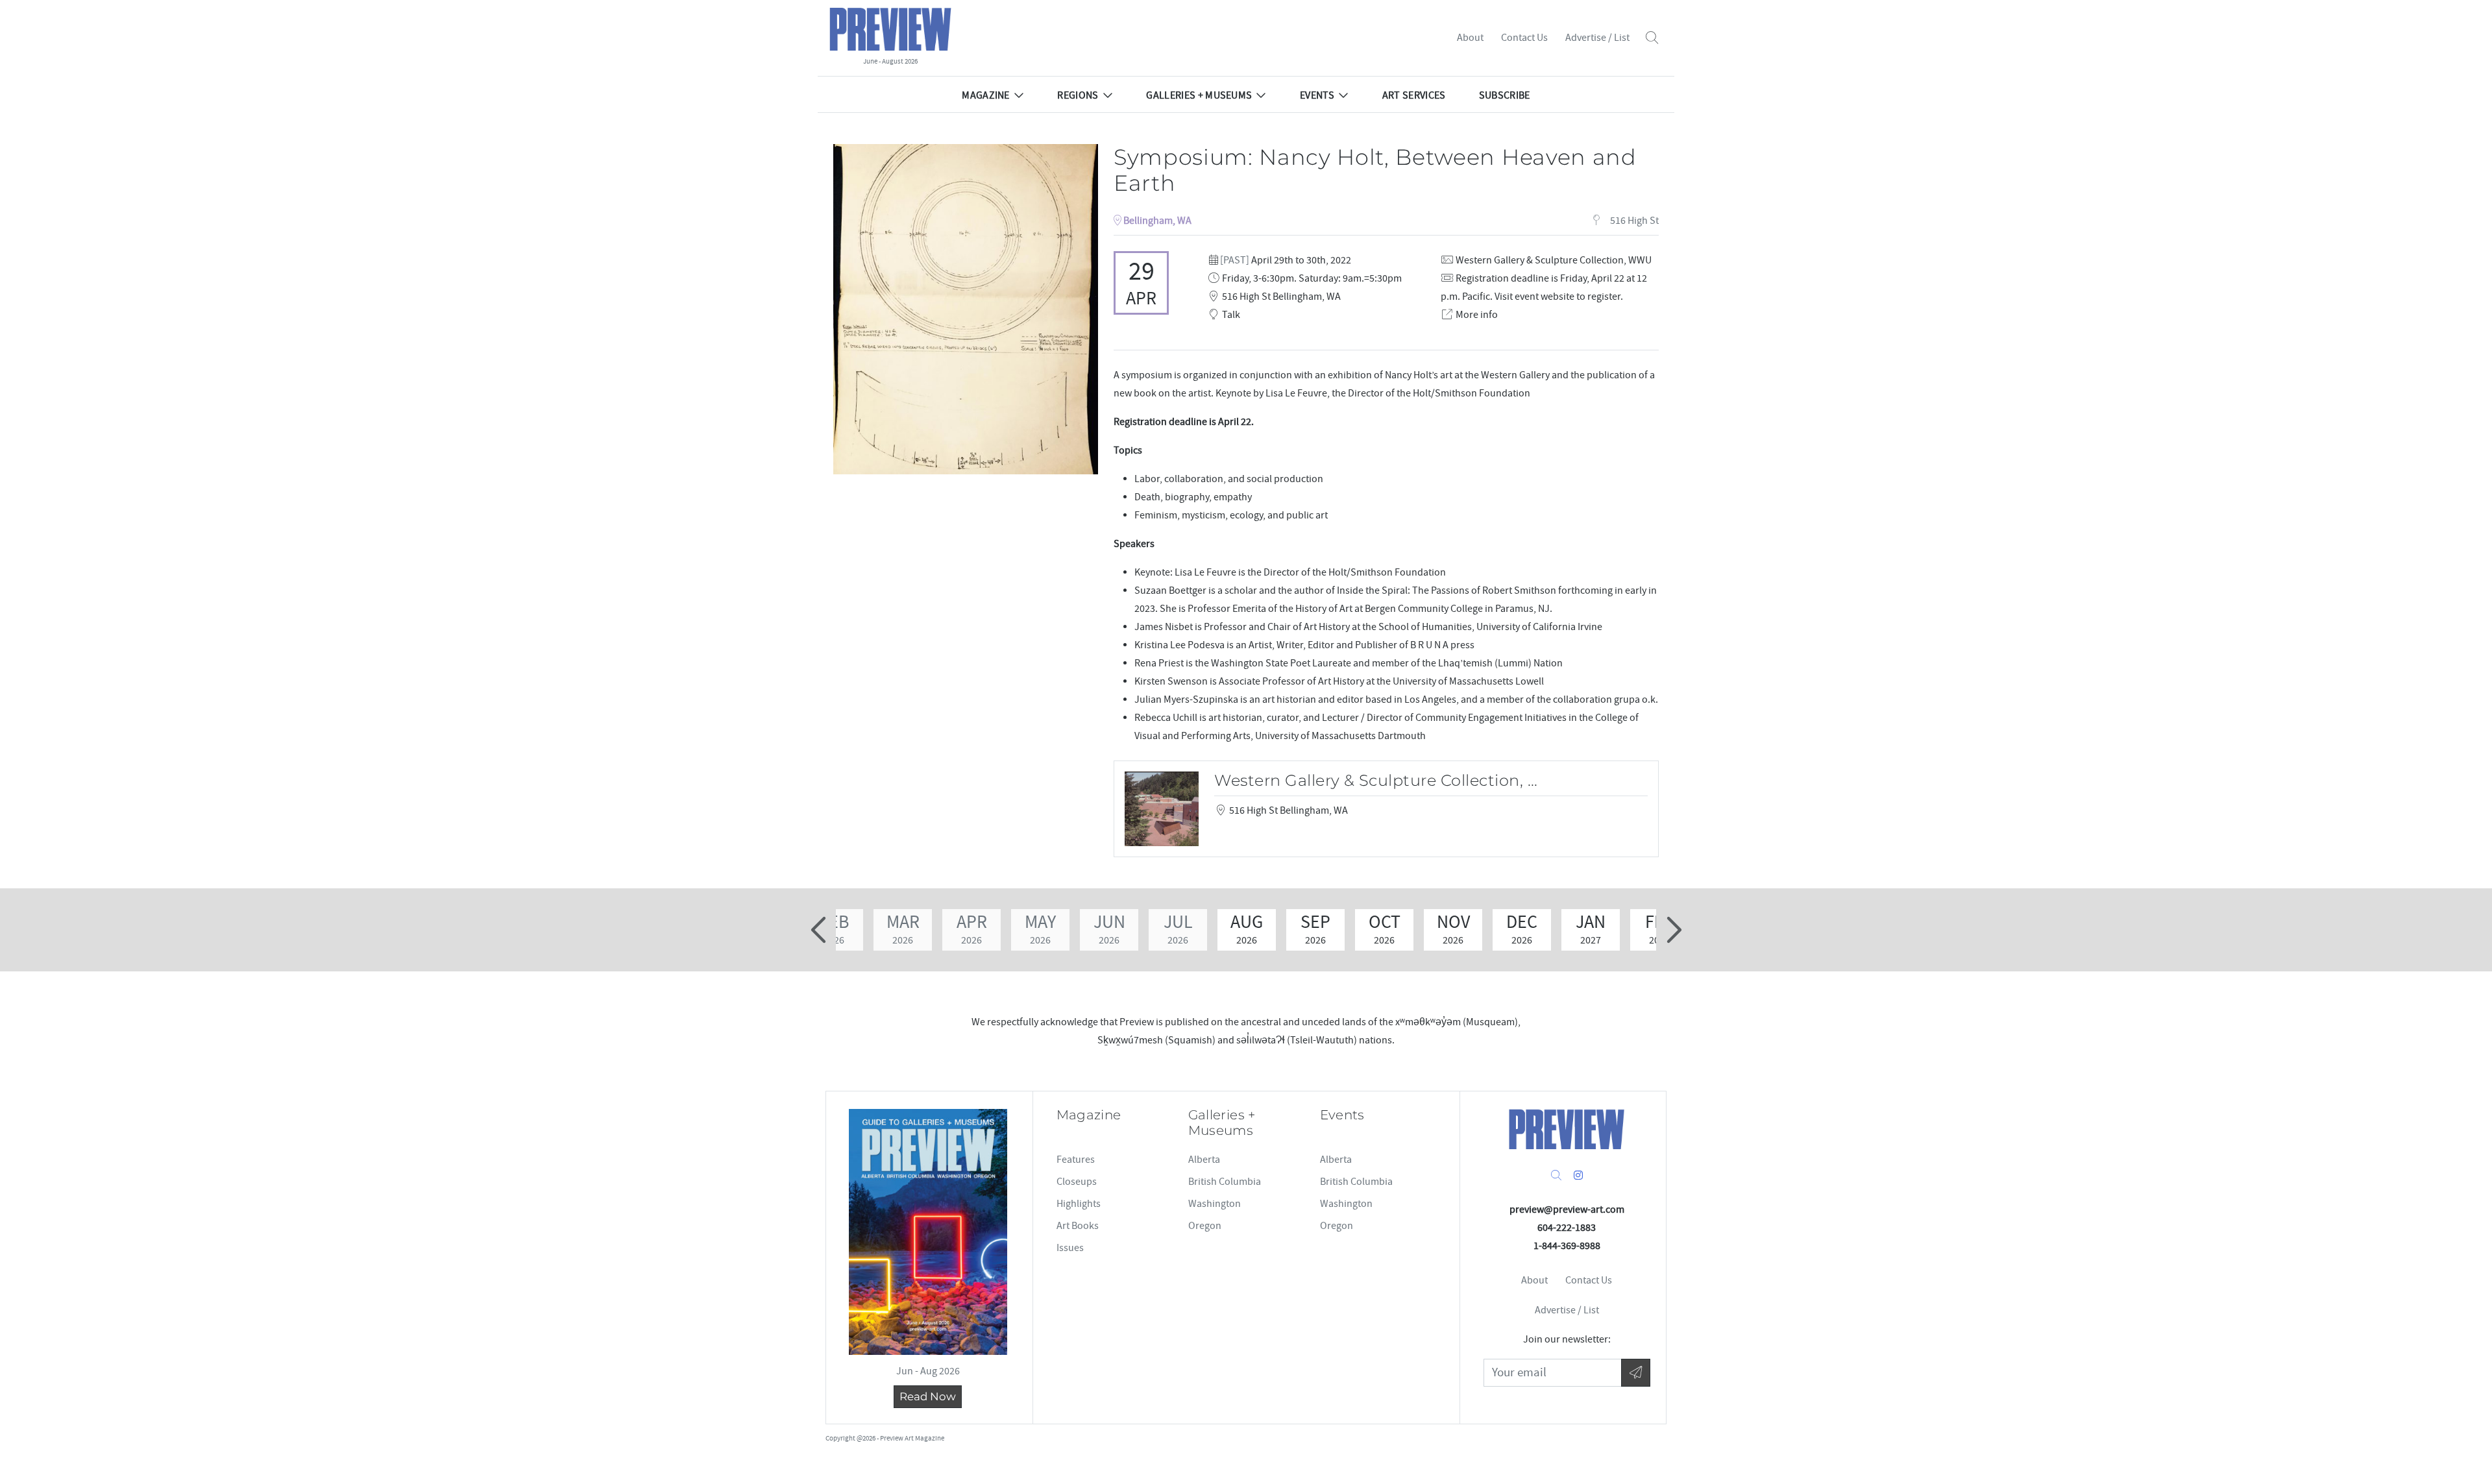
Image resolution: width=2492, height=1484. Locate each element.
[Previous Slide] (820, 930)
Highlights (1079, 1204)
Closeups (1077, 1182)
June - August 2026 (890, 61)
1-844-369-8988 (1567, 1246)
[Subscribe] (1636, 1373)
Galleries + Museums (1199, 95)
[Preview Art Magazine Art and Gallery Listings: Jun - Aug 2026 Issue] (928, 1232)
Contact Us (1524, 38)
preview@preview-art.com (1567, 1210)
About (1470, 38)
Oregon (1205, 1226)
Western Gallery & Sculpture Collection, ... (1376, 780)
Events (1317, 95)
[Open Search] (1652, 38)
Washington (1215, 1204)
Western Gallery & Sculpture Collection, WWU (1554, 260)
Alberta (1204, 1160)
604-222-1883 (1567, 1228)
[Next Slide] (1672, 930)
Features (1076, 1160)
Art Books (1078, 1226)
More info (1477, 315)
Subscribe (1505, 95)
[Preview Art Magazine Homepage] (1567, 1129)
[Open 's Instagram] (1578, 1176)
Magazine (986, 95)
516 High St (1633, 221)
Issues (1070, 1248)
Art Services (1414, 95)
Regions (1078, 95)
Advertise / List (1597, 38)
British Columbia (1225, 1182)
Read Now (928, 1396)
